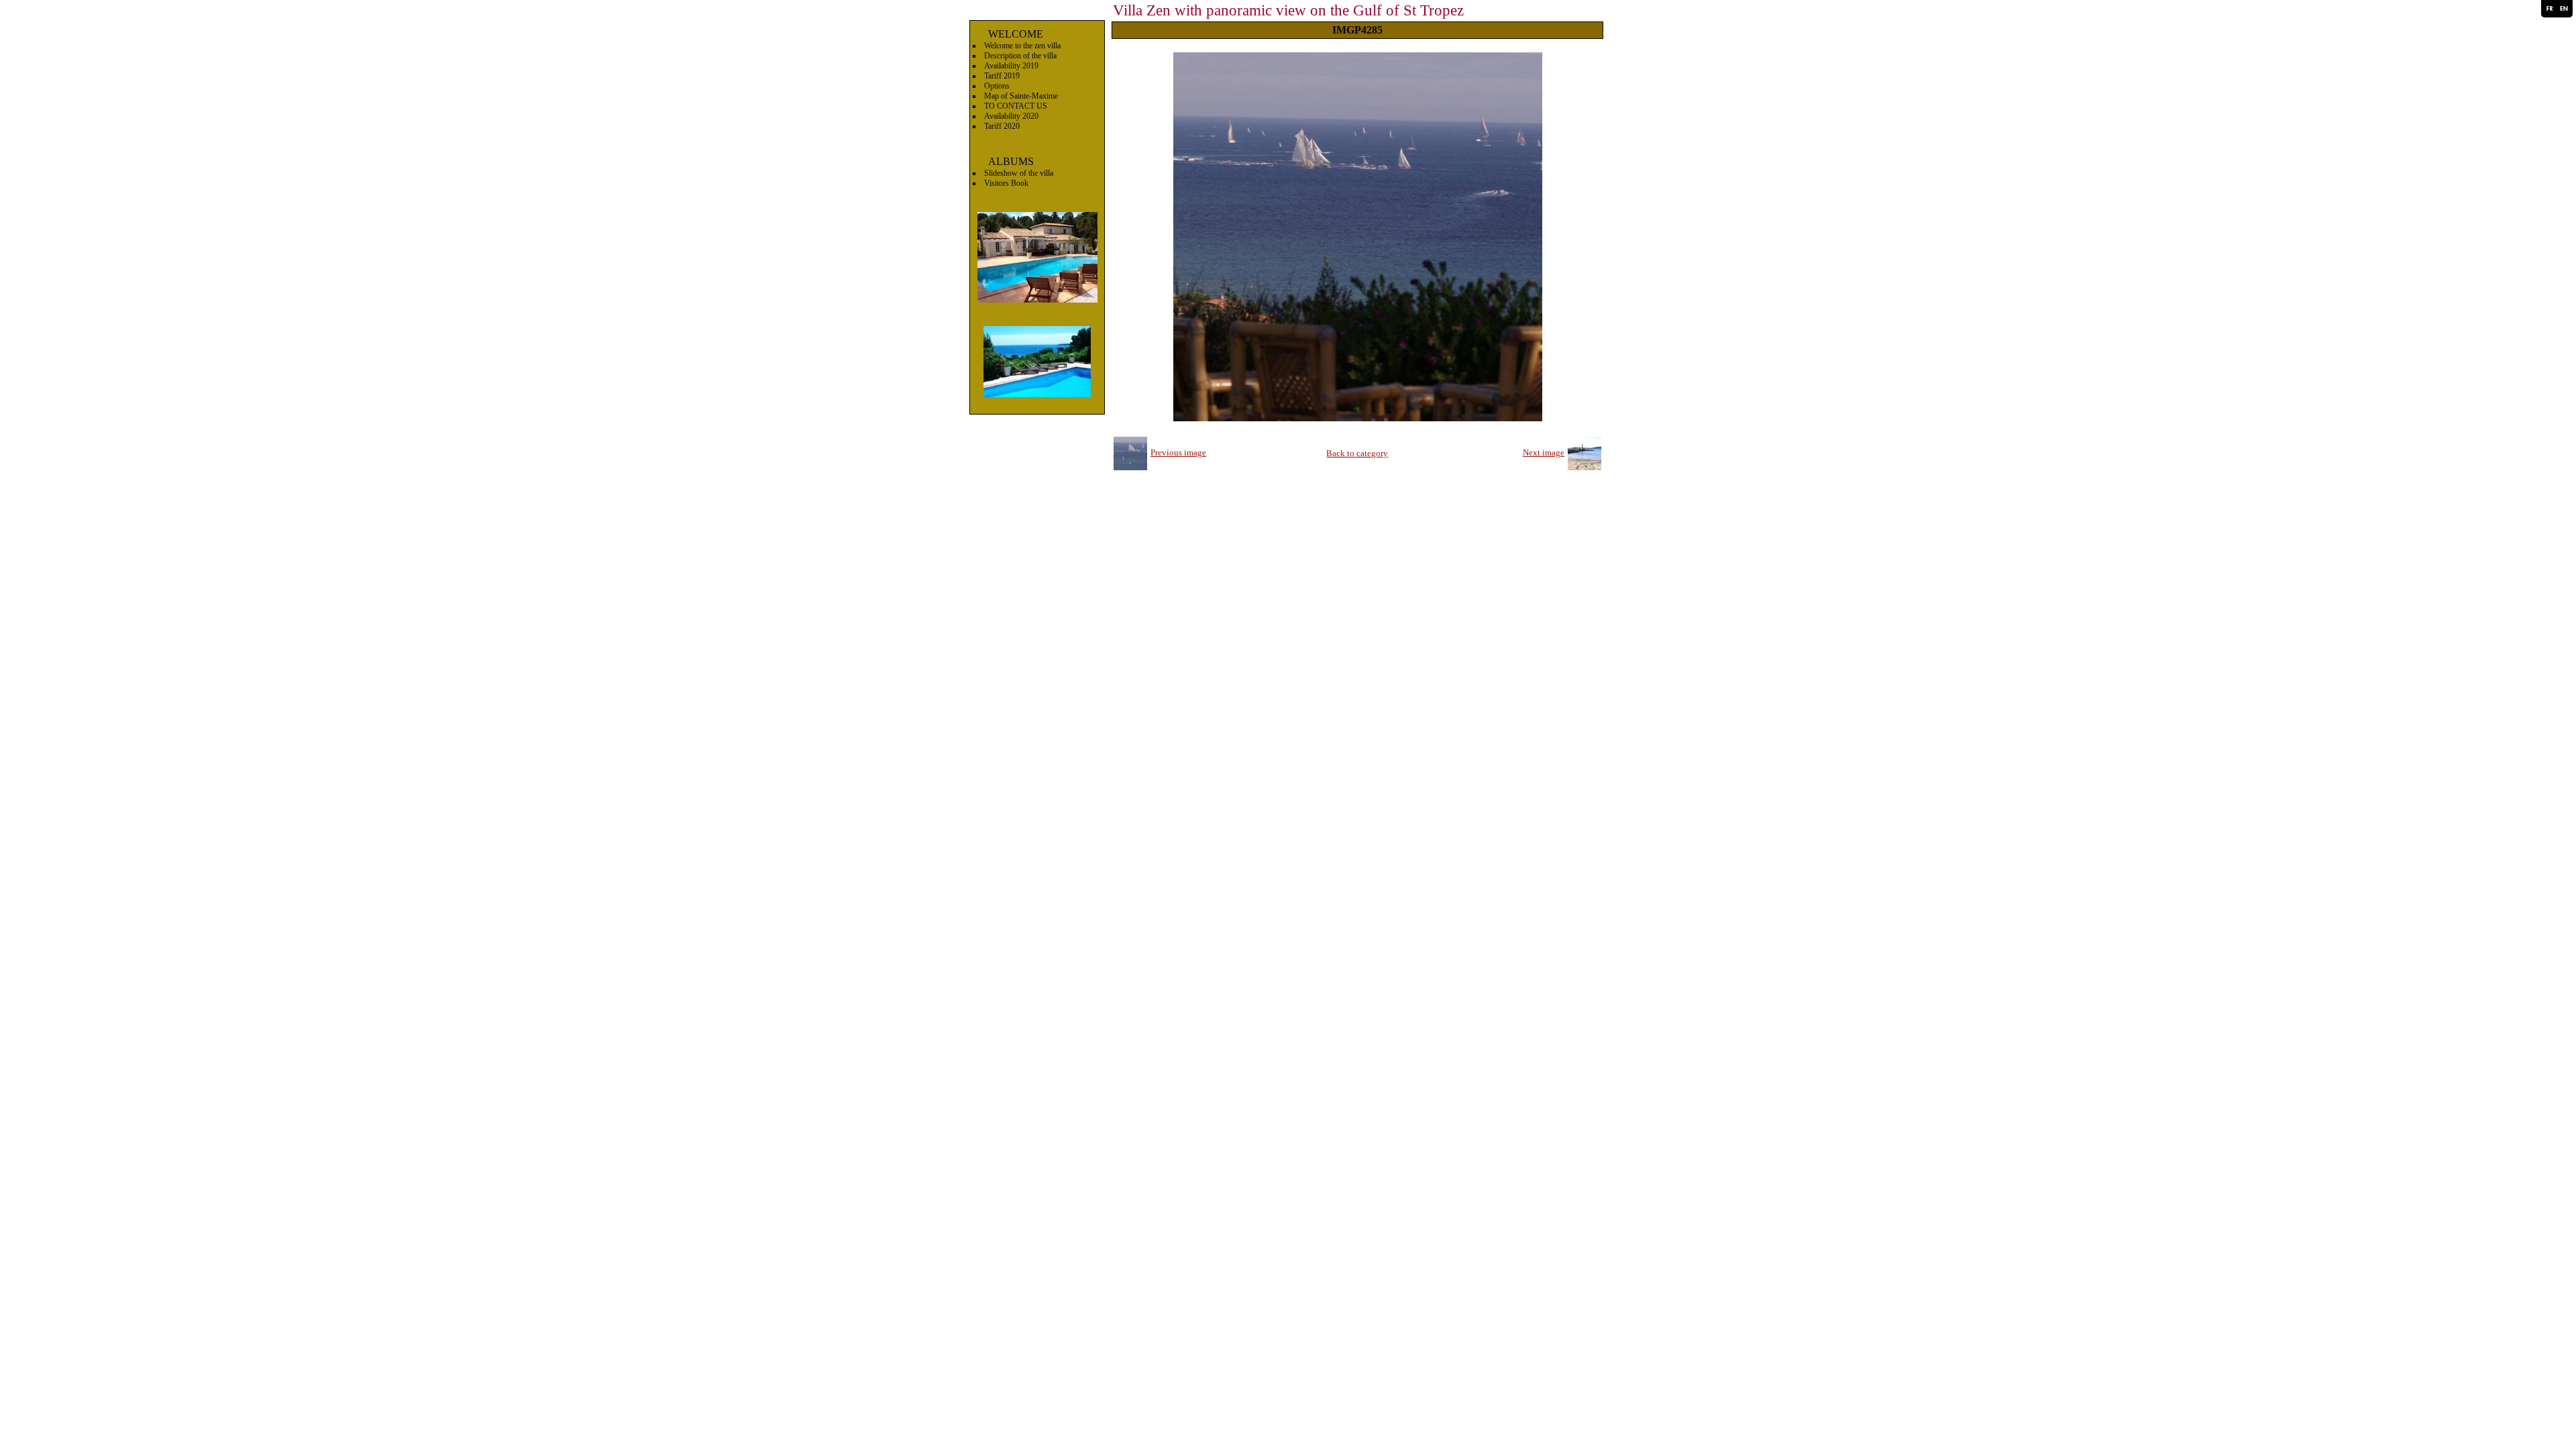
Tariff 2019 (1002, 76)
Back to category (1357, 453)
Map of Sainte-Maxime (1021, 96)
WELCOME (1016, 34)
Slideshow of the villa (1019, 173)
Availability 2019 (1011, 66)
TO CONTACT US (1016, 106)
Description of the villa (1020, 56)
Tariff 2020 (1002, 126)
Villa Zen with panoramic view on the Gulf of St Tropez (1288, 10)
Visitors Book (1006, 183)
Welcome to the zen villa (1022, 46)
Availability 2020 (1011, 116)
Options (997, 86)
